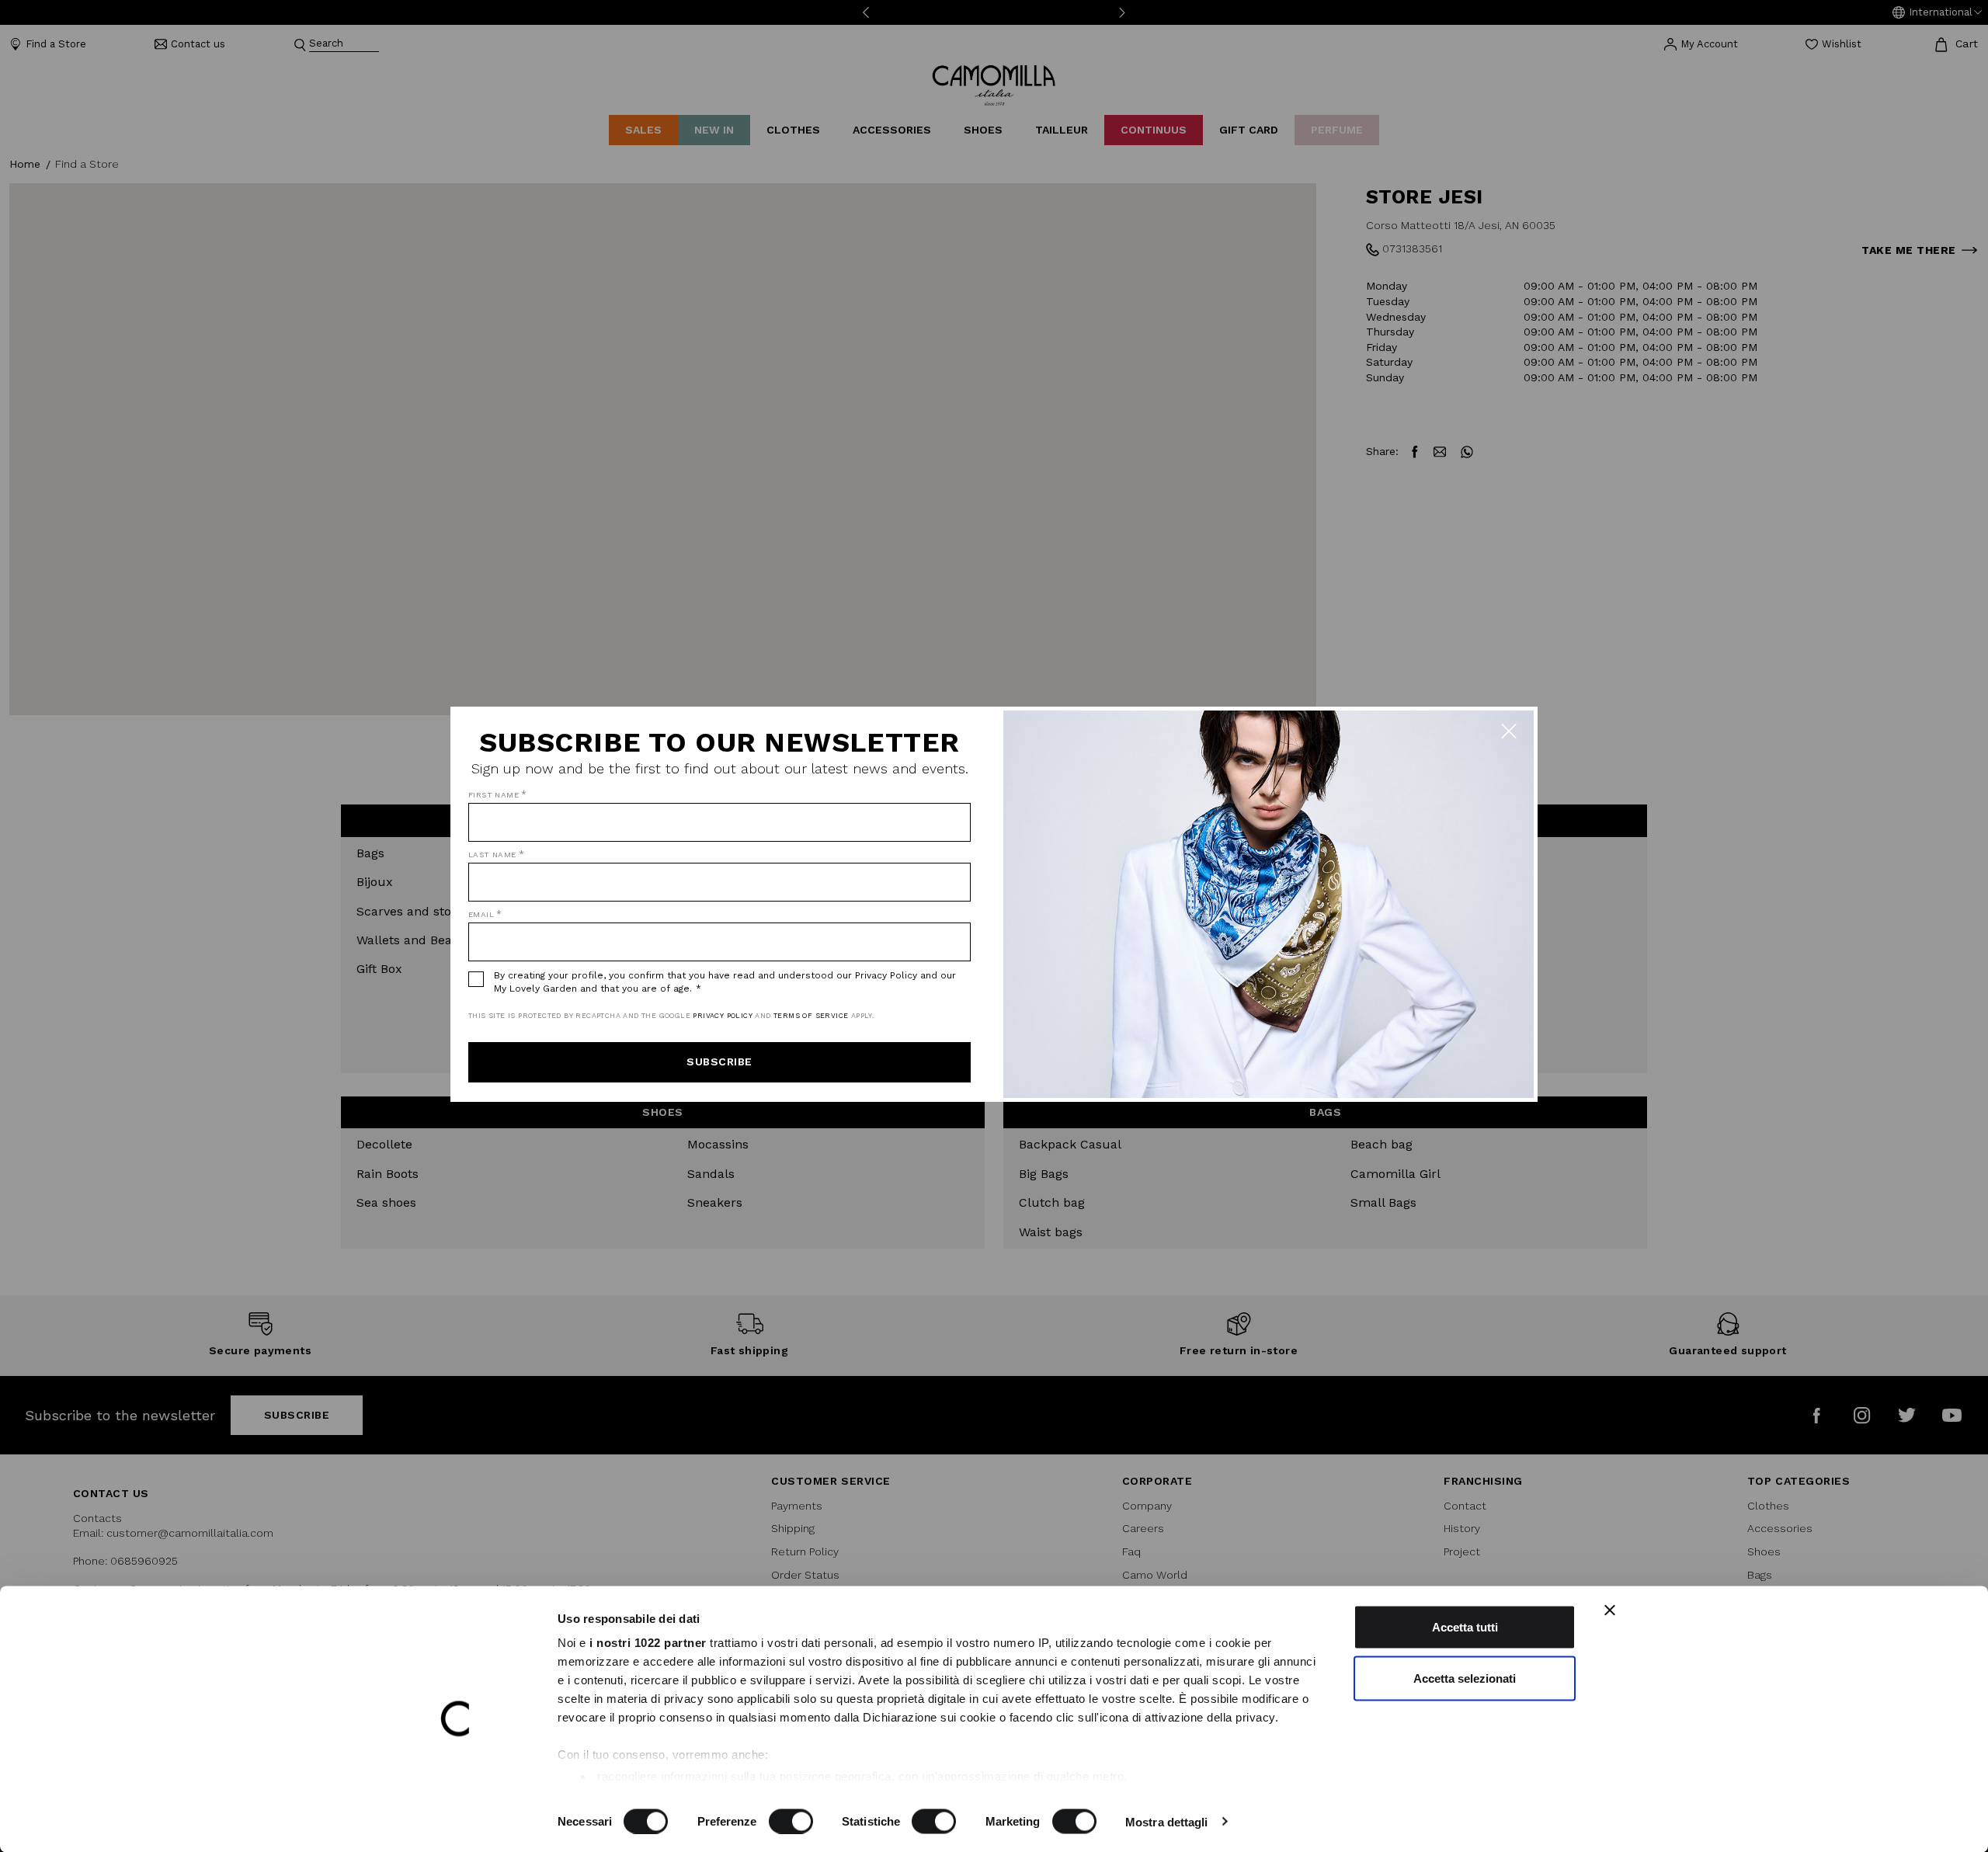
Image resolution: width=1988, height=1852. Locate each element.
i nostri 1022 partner (648, 1643)
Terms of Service (811, 1016)
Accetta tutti (1465, 1627)
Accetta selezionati (1465, 1678)
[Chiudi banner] (1610, 1611)
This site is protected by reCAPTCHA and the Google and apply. (671, 1016)
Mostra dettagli (1167, 1821)
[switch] (791, 1821)
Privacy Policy (723, 1016)
